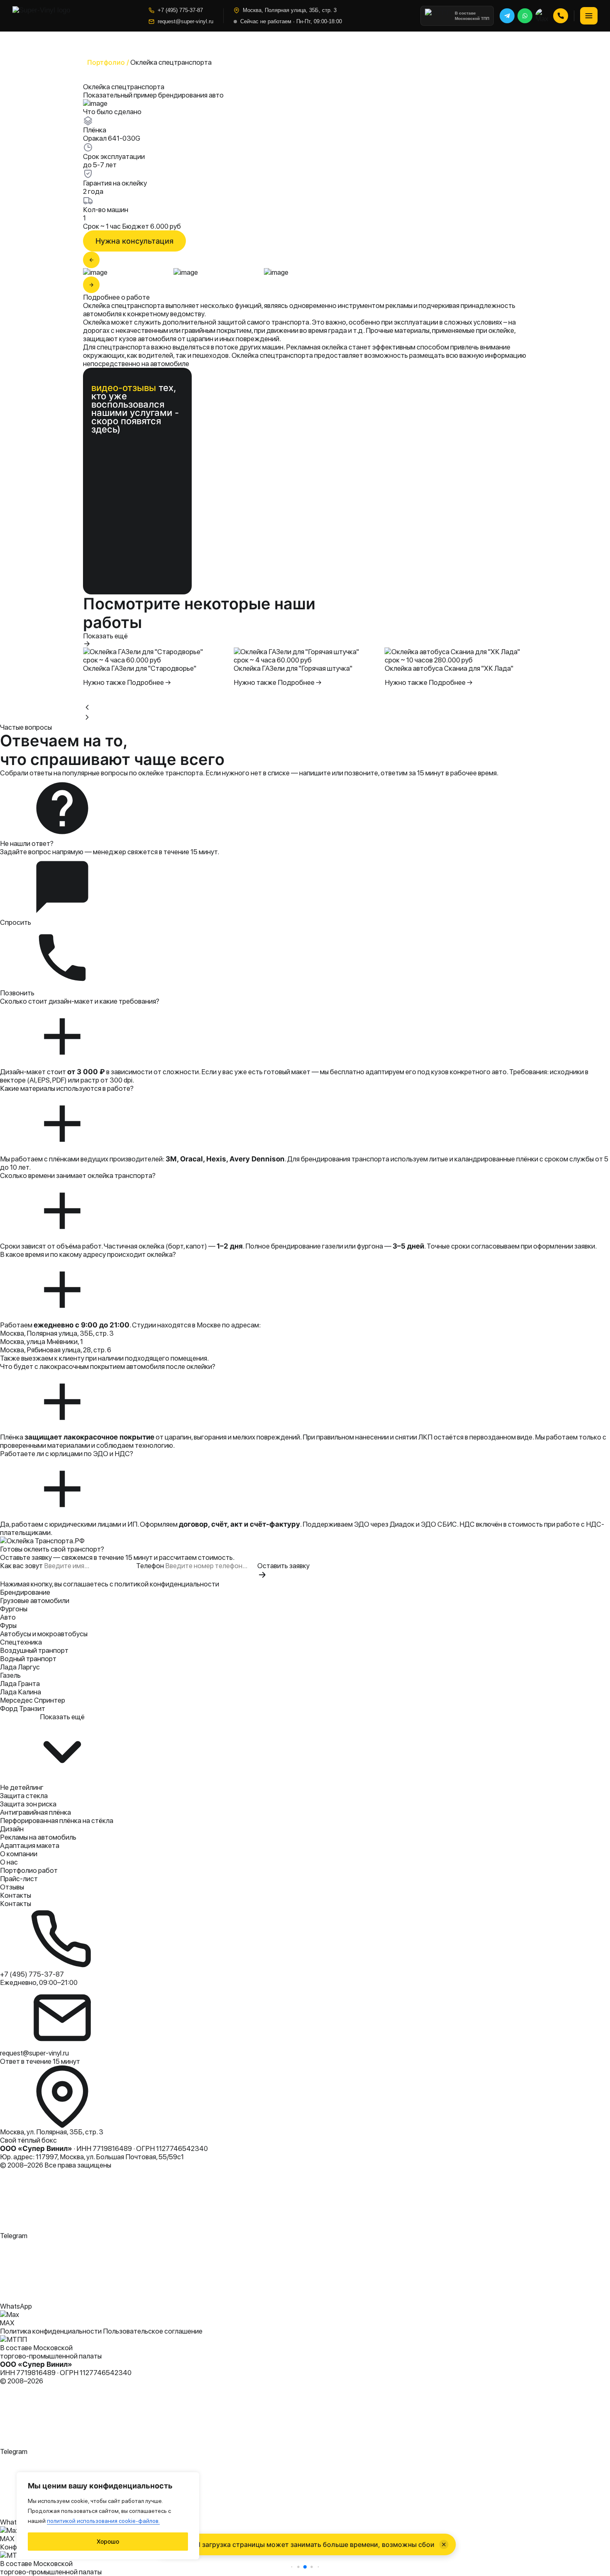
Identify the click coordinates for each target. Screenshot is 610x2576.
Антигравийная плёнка (35, 1812)
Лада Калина (21, 1692)
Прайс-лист (19, 1879)
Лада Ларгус (20, 1667)
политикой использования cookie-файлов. (103, 2521)
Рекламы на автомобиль (38, 1837)
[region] (108, 2516)
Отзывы (12, 1887)
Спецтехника (21, 1642)
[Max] (543, 16)
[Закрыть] (444, 2544)
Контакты (16, 1895)
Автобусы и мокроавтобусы (44, 1634)
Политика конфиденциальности (51, 2331)
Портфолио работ (29, 1870)
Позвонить (17, 993)
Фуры (8, 1625)
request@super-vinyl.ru (185, 21)
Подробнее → (149, 682)
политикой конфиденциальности (167, 1584)
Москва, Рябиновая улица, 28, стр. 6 (56, 1350)
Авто (8, 1617)
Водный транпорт (28, 1659)
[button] (292, 2567)
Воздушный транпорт (34, 1650)
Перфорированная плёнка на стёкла (57, 1821)
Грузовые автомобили (35, 1601)
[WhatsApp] (525, 16)
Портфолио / (108, 62)
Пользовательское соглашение (153, 2331)
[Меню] (589, 16)
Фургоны (14, 1609)
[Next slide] (87, 717)
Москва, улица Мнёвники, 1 (41, 1342)
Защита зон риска (28, 1804)
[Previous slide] (87, 707)
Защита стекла (24, 1796)
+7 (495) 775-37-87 (180, 10)
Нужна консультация (134, 241)
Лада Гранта (20, 1684)
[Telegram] (507, 16)
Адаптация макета (30, 1845)
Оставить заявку (283, 1566)
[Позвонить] (561, 16)
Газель (10, 1675)
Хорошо (108, 2541)
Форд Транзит (23, 1708)
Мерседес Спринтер (33, 1700)
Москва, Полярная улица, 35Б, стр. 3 (57, 1333)
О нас (9, 1862)
